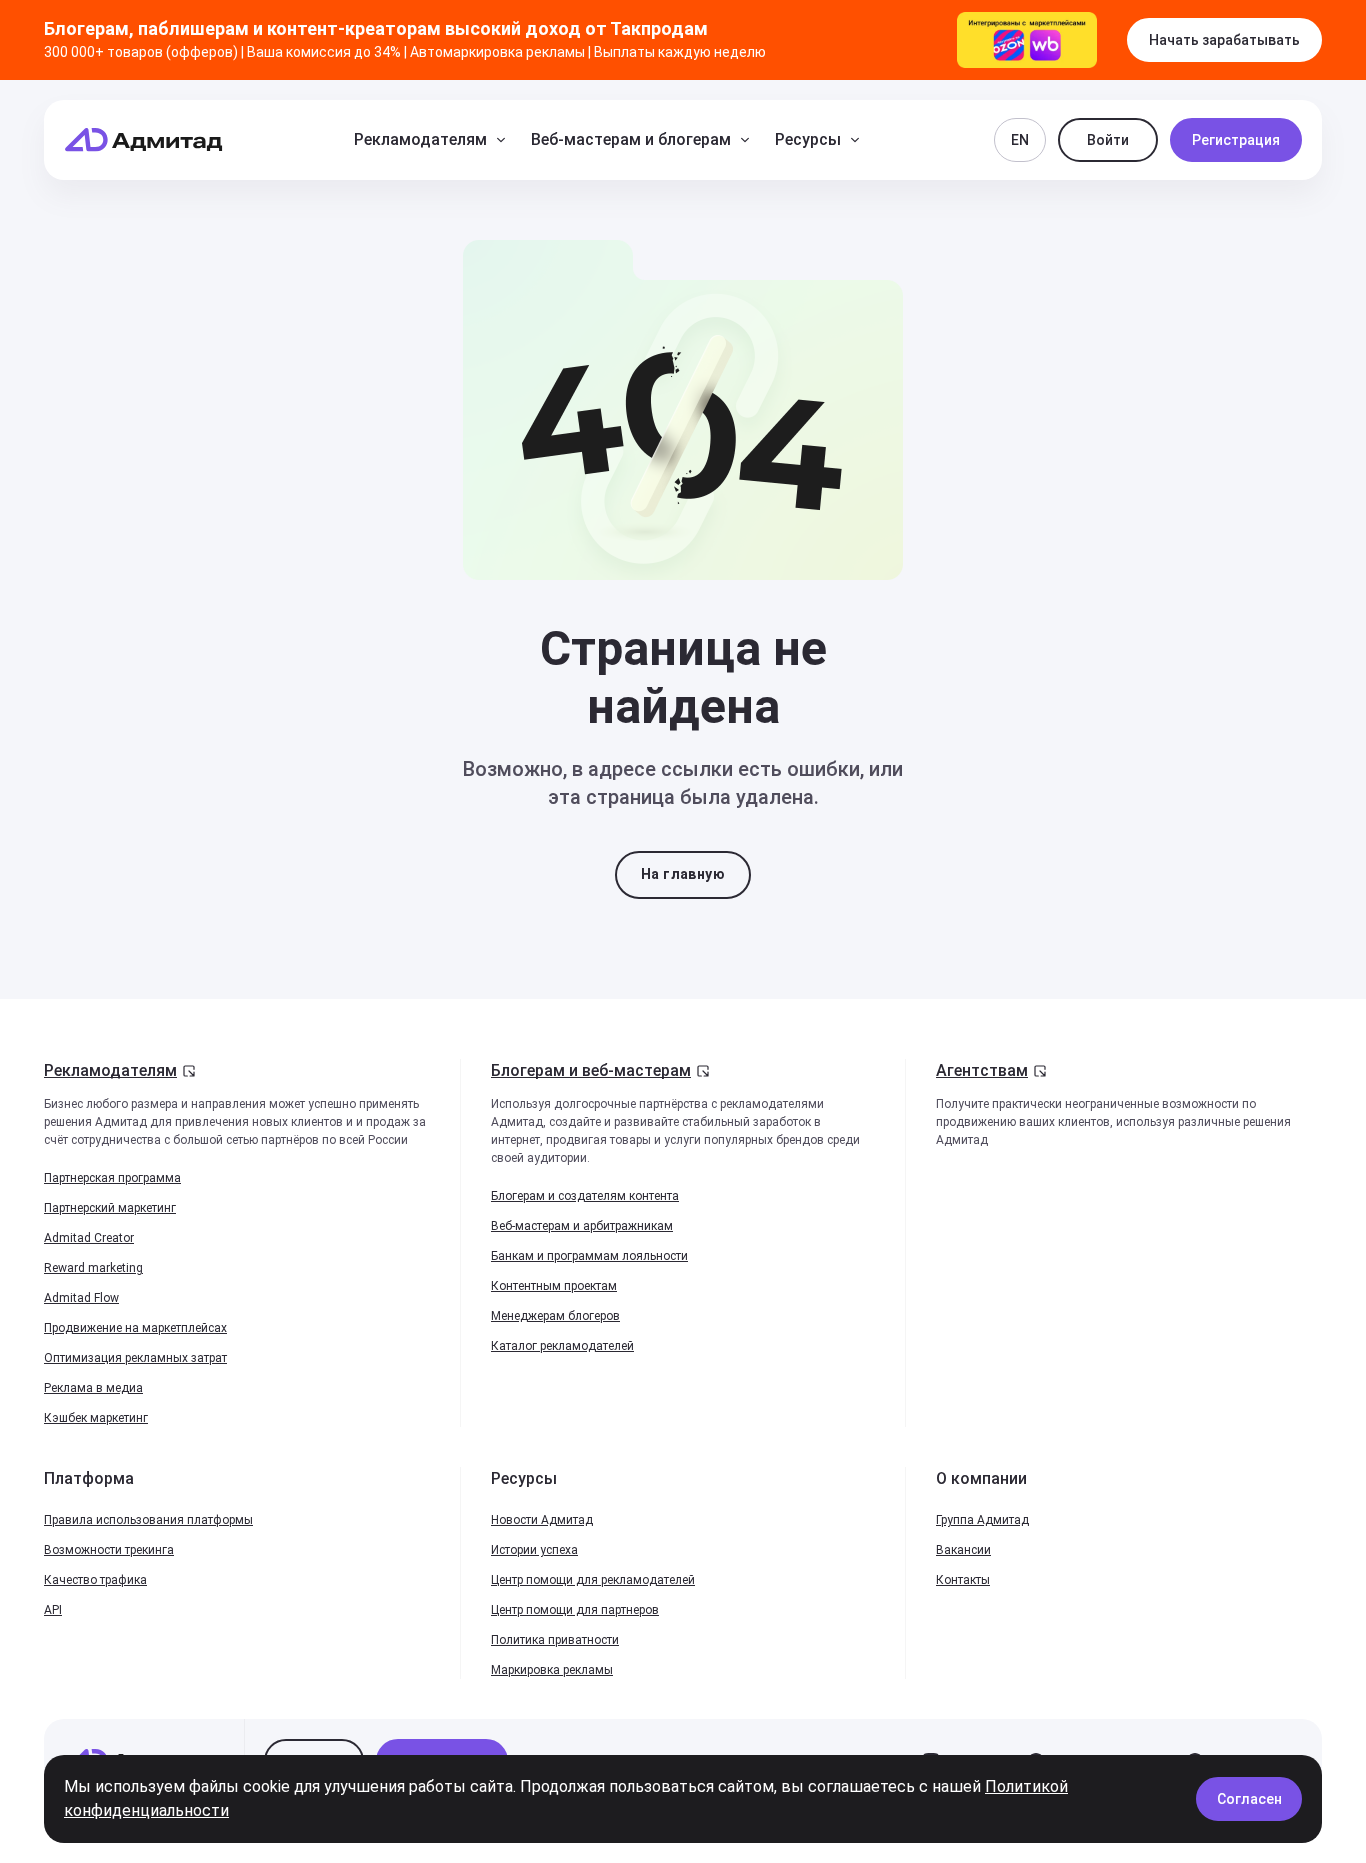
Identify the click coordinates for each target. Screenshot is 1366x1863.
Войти (1108, 140)
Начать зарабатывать (1224, 40)
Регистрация (1236, 140)
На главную (683, 874)
